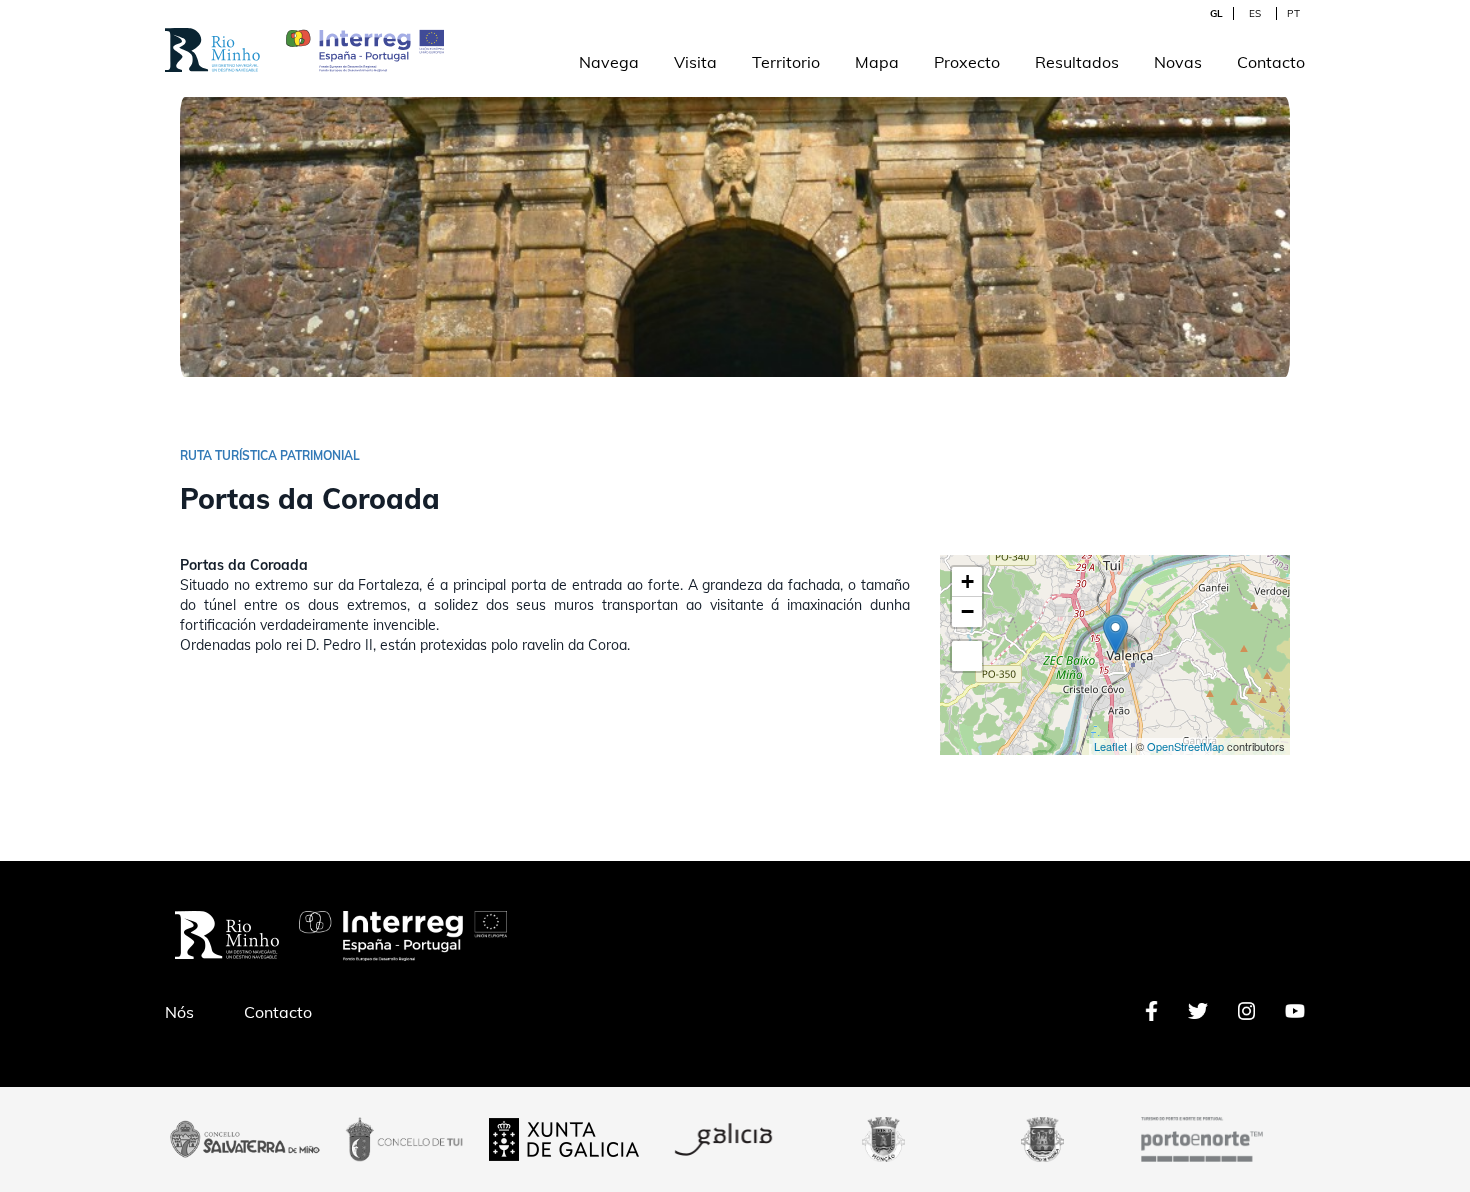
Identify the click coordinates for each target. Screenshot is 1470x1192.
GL (1216, 13)
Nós (179, 1012)
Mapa (877, 62)
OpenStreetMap (1185, 746)
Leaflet (1110, 746)
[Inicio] (212, 38)
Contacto (1271, 62)
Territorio (786, 62)
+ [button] (967, 581)
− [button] (967, 611)
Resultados (1077, 62)
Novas (1178, 62)
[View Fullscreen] (967, 656)
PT (1293, 13)
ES (1255, 13)
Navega (609, 62)
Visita (695, 62)
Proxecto (967, 62)
